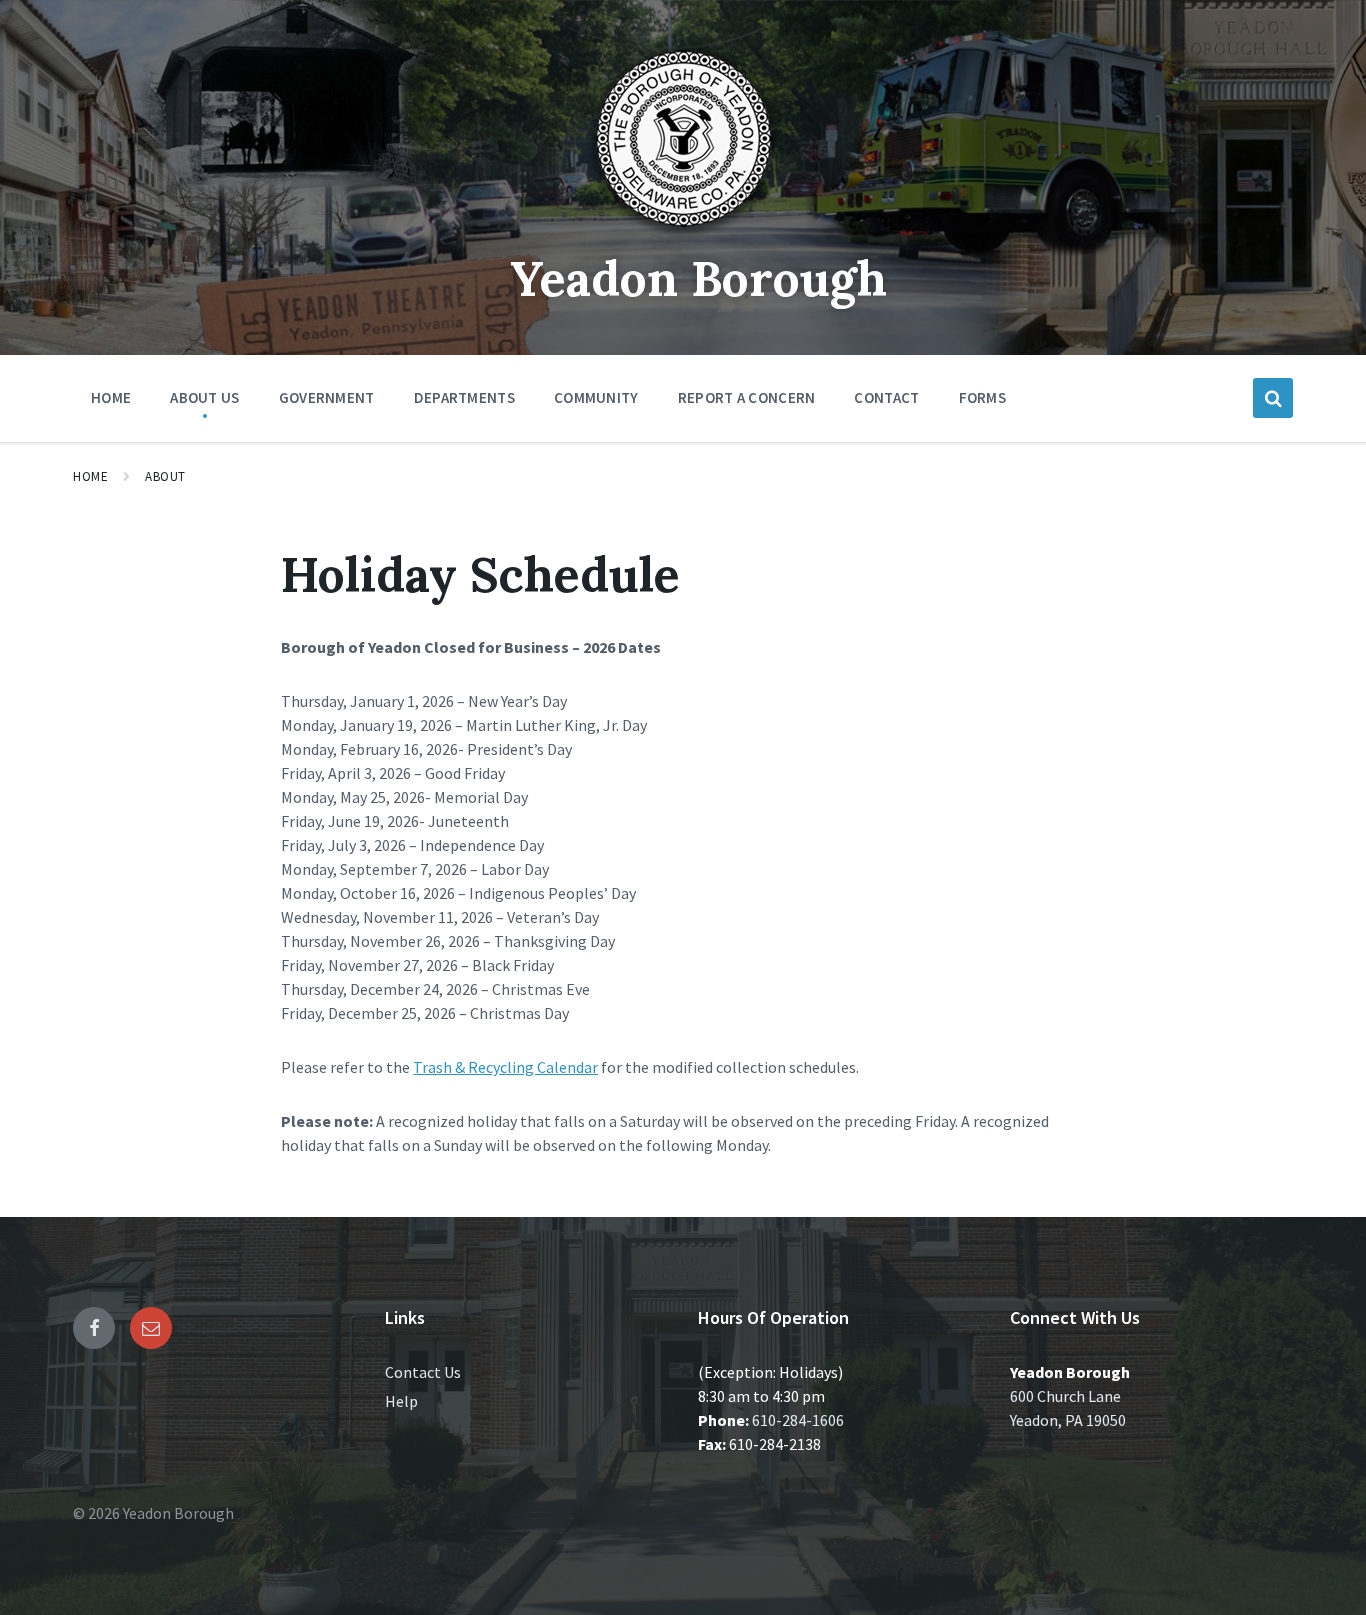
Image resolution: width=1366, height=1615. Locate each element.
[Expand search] (1273, 398)
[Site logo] (683, 234)
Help (401, 1401)
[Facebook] (94, 1328)
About (165, 476)
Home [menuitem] (111, 397)
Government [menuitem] (327, 397)
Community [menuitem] (596, 397)
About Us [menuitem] (204, 397)
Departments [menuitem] (464, 397)
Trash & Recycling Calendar (505, 1067)
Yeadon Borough (698, 278)
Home (90, 476)
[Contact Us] (151, 1328)
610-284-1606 (798, 1420)
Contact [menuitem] (886, 397)
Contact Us (423, 1372)
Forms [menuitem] (983, 397)
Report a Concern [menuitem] (747, 397)
